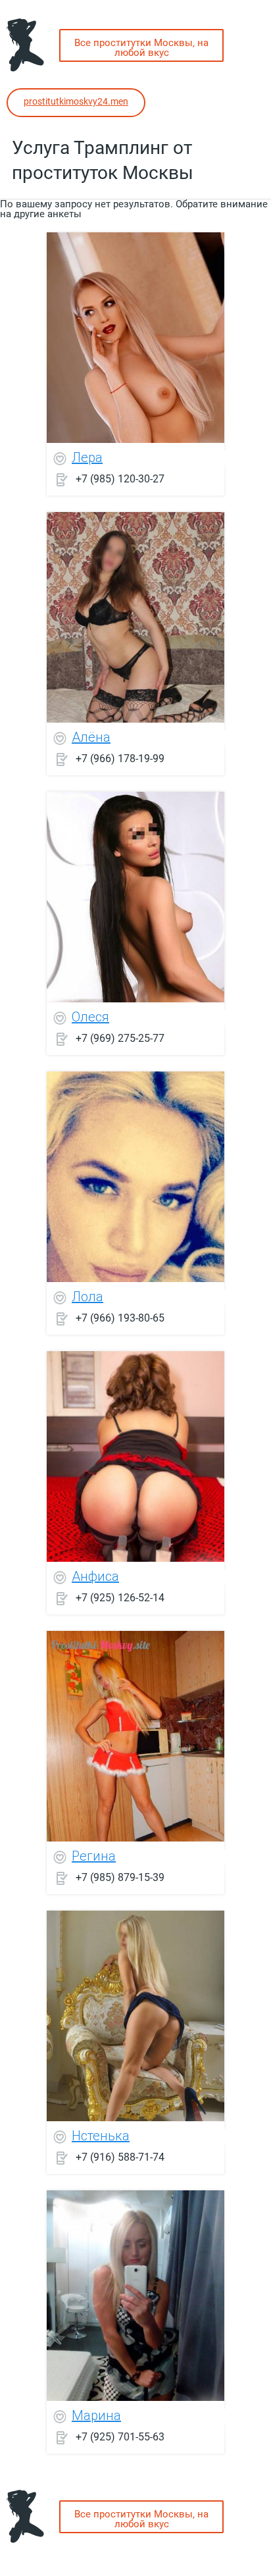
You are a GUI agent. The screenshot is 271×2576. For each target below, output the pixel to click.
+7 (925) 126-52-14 (120, 1597)
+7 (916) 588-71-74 (120, 2156)
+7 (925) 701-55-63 (120, 2436)
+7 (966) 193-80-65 (120, 1317)
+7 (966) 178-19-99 (120, 758)
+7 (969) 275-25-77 (120, 1038)
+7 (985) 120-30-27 (120, 478)
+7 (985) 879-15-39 (120, 1877)
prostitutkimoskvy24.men (76, 101)
